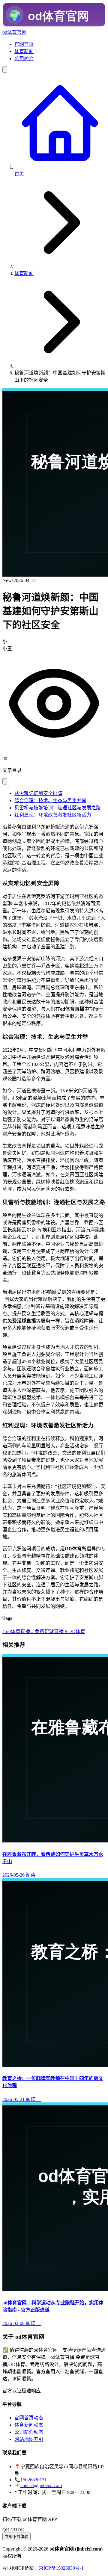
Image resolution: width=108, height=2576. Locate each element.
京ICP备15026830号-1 (61, 2568)
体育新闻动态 (29, 2425)
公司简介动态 (29, 2432)
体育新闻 (24, 51)
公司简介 (24, 59)
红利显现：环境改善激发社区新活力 (53, 815)
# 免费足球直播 (47, 1631)
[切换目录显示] (5, 781)
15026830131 (34, 2480)
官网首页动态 (29, 2418)
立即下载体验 (16, 2537)
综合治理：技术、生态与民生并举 (50, 801)
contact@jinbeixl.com (41, 2485)
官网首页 (24, 44)
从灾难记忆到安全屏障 (38, 793)
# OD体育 (74, 1631)
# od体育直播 (16, 1631)
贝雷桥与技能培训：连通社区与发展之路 (58, 808)
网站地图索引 (29, 2439)
